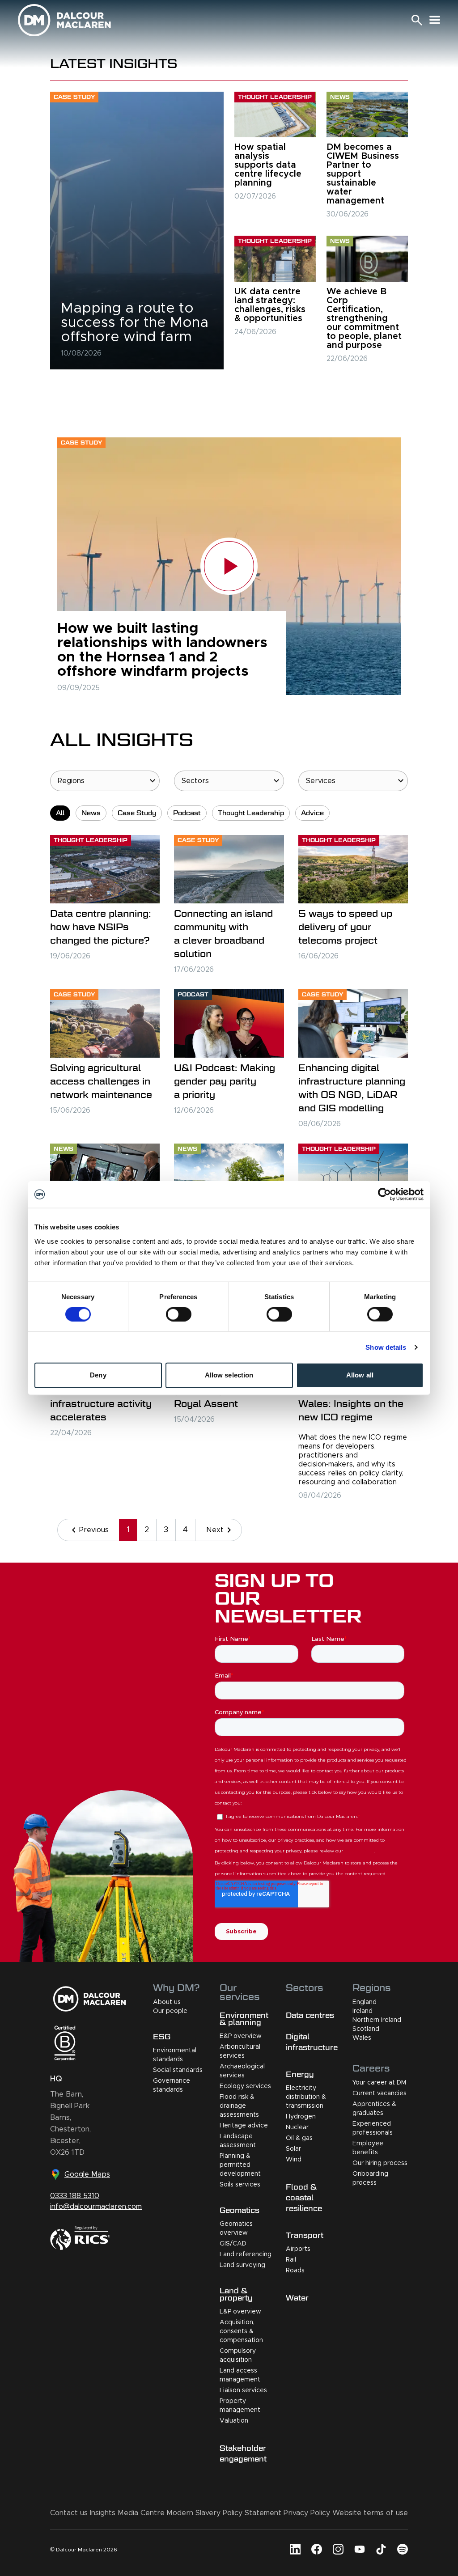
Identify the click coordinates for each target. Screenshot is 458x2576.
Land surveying (242, 2265)
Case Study (137, 813)
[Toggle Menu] (435, 20)
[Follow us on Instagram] (338, 2549)
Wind (294, 2160)
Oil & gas (299, 2138)
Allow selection (229, 1375)
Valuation (234, 2421)
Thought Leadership (251, 813)
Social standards (178, 2070)
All (60, 813)
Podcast (187, 813)
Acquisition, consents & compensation (241, 2331)
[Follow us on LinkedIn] (295, 2549)
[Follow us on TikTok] (381, 2549)
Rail (291, 2260)
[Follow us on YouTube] (360, 2549)
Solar (293, 2149)
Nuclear (297, 2127)
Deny (98, 1375)
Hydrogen (301, 2117)
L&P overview (240, 2312)
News (91, 813)
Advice (312, 813)
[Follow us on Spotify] (403, 2549)
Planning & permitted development (240, 2165)
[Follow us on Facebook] (317, 2549)
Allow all (360, 1375)
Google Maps (87, 2174)
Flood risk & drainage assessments (239, 2106)
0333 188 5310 (75, 2196)
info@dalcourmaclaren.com (96, 2207)
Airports (298, 2249)
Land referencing (246, 2254)
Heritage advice (244, 2126)
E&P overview (241, 2036)
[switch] (179, 1314)
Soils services (240, 2185)
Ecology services (245, 2086)
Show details (386, 1347)
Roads (295, 2271)
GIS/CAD (233, 2244)
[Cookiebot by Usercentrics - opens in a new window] (384, 1195)
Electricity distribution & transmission (306, 2097)
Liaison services (243, 2390)
